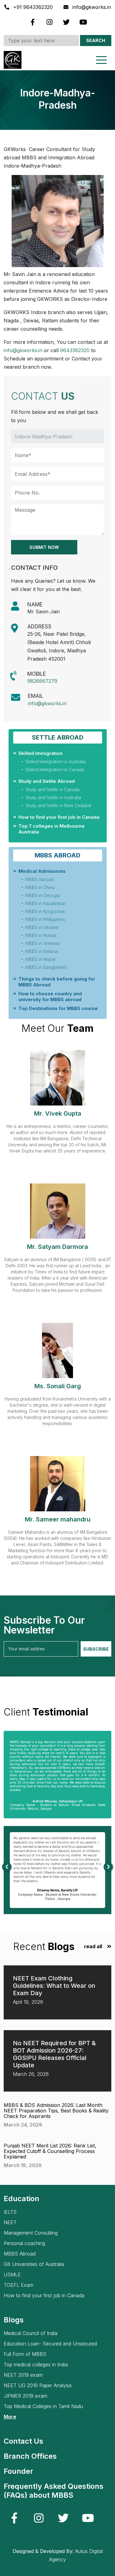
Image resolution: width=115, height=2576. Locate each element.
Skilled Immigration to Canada (55, 769)
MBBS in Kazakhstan (46, 903)
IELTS (10, 2212)
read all (93, 1947)
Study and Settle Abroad (47, 781)
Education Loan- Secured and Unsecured (50, 2344)
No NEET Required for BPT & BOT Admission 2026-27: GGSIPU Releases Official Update (54, 2054)
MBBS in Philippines (45, 919)
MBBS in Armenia (42, 943)
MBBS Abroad (39, 879)
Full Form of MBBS (25, 2354)
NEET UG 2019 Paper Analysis (38, 2386)
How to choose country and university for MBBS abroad (50, 997)
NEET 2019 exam (23, 2375)
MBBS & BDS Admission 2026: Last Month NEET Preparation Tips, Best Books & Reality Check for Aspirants (56, 2111)
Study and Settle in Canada (52, 789)
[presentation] (7, 1867)
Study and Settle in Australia (53, 797)
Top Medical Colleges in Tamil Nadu (43, 2406)
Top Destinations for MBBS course (58, 1008)
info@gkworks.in (91, 7)
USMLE (12, 2275)
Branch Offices (30, 2456)
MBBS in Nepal (40, 959)
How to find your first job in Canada (59, 817)
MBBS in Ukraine (42, 927)
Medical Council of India (31, 2333)
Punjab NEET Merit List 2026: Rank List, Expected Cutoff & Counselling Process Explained (50, 2151)
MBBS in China (40, 887)
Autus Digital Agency (76, 2555)
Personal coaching (24, 2243)
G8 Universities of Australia (34, 2264)
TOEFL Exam (19, 2285)
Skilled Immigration (40, 753)
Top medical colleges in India (36, 2365)
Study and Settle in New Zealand (58, 805)
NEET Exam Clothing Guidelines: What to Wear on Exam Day (54, 1986)
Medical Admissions (42, 871)
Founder (18, 2471)
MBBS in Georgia (43, 895)
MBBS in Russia (41, 935)
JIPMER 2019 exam (25, 2396)
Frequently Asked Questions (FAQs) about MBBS (54, 2491)
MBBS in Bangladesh (46, 967)
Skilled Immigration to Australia (56, 762)
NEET (10, 2222)
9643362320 (75, 350)
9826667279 (42, 681)
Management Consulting (31, 2233)
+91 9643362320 (33, 7)
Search (96, 40)
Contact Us (23, 2441)
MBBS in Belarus (42, 951)
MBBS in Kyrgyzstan (45, 911)
